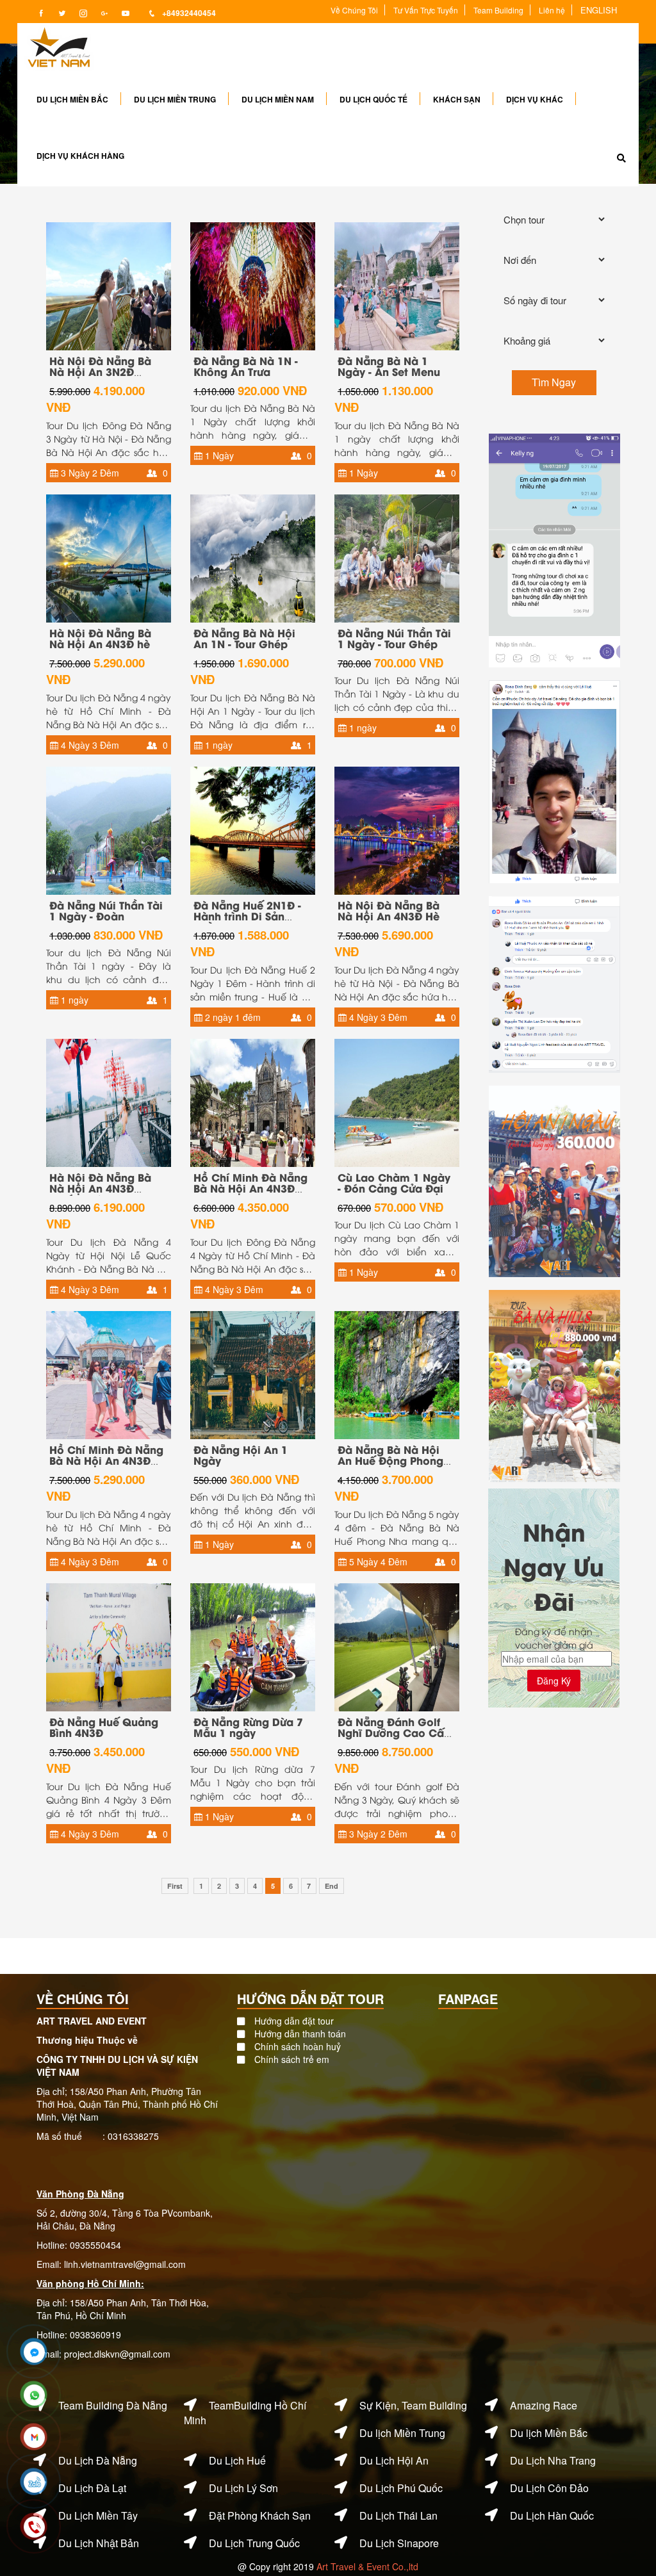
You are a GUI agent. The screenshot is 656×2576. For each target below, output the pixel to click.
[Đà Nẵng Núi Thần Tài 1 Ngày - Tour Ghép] (397, 557)
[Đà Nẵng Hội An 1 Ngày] (253, 1373)
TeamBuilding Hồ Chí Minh (245, 2413)
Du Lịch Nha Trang (553, 2460)
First (175, 1886)
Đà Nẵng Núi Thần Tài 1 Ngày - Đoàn (106, 910)
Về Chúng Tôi (354, 10)
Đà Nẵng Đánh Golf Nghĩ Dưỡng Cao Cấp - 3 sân (394, 1732)
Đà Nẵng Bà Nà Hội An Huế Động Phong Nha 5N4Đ (390, 1460)
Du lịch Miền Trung (175, 99)
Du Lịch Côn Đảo (549, 2488)
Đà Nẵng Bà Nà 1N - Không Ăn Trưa (246, 366)
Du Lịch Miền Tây (98, 2515)
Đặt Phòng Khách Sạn (260, 2515)
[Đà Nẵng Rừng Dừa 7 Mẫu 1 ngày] (253, 1645)
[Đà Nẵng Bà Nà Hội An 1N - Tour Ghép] (253, 557)
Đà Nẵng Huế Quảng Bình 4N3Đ (104, 1727)
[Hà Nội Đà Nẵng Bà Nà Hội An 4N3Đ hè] (109, 557)
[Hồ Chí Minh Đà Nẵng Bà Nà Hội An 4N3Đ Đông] (253, 1101)
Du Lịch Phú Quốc (401, 2488)
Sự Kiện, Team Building (413, 2405)
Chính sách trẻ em (292, 2059)
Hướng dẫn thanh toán (300, 2034)
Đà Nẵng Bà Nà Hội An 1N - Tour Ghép (244, 638)
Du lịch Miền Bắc (549, 2433)
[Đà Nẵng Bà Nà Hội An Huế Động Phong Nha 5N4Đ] (397, 1373)
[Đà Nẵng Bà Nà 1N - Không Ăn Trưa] (253, 284)
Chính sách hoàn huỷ (298, 2046)
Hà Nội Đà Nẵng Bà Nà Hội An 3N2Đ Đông (100, 371)
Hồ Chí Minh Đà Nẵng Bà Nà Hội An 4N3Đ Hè (106, 1460)
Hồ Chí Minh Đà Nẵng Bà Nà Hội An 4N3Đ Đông (250, 1188)
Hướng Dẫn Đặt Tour (310, 1999)
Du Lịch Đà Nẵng (98, 2460)
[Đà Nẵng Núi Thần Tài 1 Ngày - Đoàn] (109, 829)
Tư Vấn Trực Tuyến (426, 10)
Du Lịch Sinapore (399, 2543)
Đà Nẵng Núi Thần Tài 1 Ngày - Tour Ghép (394, 638)
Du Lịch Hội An (394, 2460)
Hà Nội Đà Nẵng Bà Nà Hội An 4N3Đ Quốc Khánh (100, 1188)
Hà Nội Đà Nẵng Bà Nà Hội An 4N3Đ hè (100, 638)
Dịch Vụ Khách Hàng (80, 156)
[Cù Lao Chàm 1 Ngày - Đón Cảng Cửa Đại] (397, 1101)
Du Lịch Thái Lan (398, 2515)
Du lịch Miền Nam (278, 99)
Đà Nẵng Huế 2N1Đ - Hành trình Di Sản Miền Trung (247, 916)
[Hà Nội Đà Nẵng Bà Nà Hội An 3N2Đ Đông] (109, 284)
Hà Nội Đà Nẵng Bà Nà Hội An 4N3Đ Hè (389, 910)
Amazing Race (544, 2405)
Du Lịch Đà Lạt (92, 2488)
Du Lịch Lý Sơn (243, 2488)
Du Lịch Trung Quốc (254, 2543)
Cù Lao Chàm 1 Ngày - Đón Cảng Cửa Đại (394, 1183)
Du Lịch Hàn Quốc (552, 2515)
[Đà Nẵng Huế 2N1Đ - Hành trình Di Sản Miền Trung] (253, 829)
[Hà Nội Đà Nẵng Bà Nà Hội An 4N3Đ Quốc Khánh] (109, 1101)
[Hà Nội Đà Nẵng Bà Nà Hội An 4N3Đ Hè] (397, 829)
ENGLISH (599, 10)
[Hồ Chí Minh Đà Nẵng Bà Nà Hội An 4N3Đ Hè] (109, 1373)
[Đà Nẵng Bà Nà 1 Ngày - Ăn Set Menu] (397, 284)
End (332, 1886)
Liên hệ (552, 10)
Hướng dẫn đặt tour (294, 2021)
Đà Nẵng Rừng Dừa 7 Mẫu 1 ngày (248, 1727)
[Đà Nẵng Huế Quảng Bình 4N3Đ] (109, 1645)
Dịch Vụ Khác (535, 99)
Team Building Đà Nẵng (113, 2405)
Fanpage (468, 1999)
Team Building (498, 10)
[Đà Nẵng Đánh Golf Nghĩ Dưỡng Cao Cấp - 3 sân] (397, 1645)
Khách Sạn (457, 99)
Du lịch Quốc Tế (373, 99)
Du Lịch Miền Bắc (72, 99)
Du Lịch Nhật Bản (99, 2543)
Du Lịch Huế (237, 2460)
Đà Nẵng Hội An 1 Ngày (241, 1455)
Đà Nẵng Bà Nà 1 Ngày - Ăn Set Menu (389, 366)
